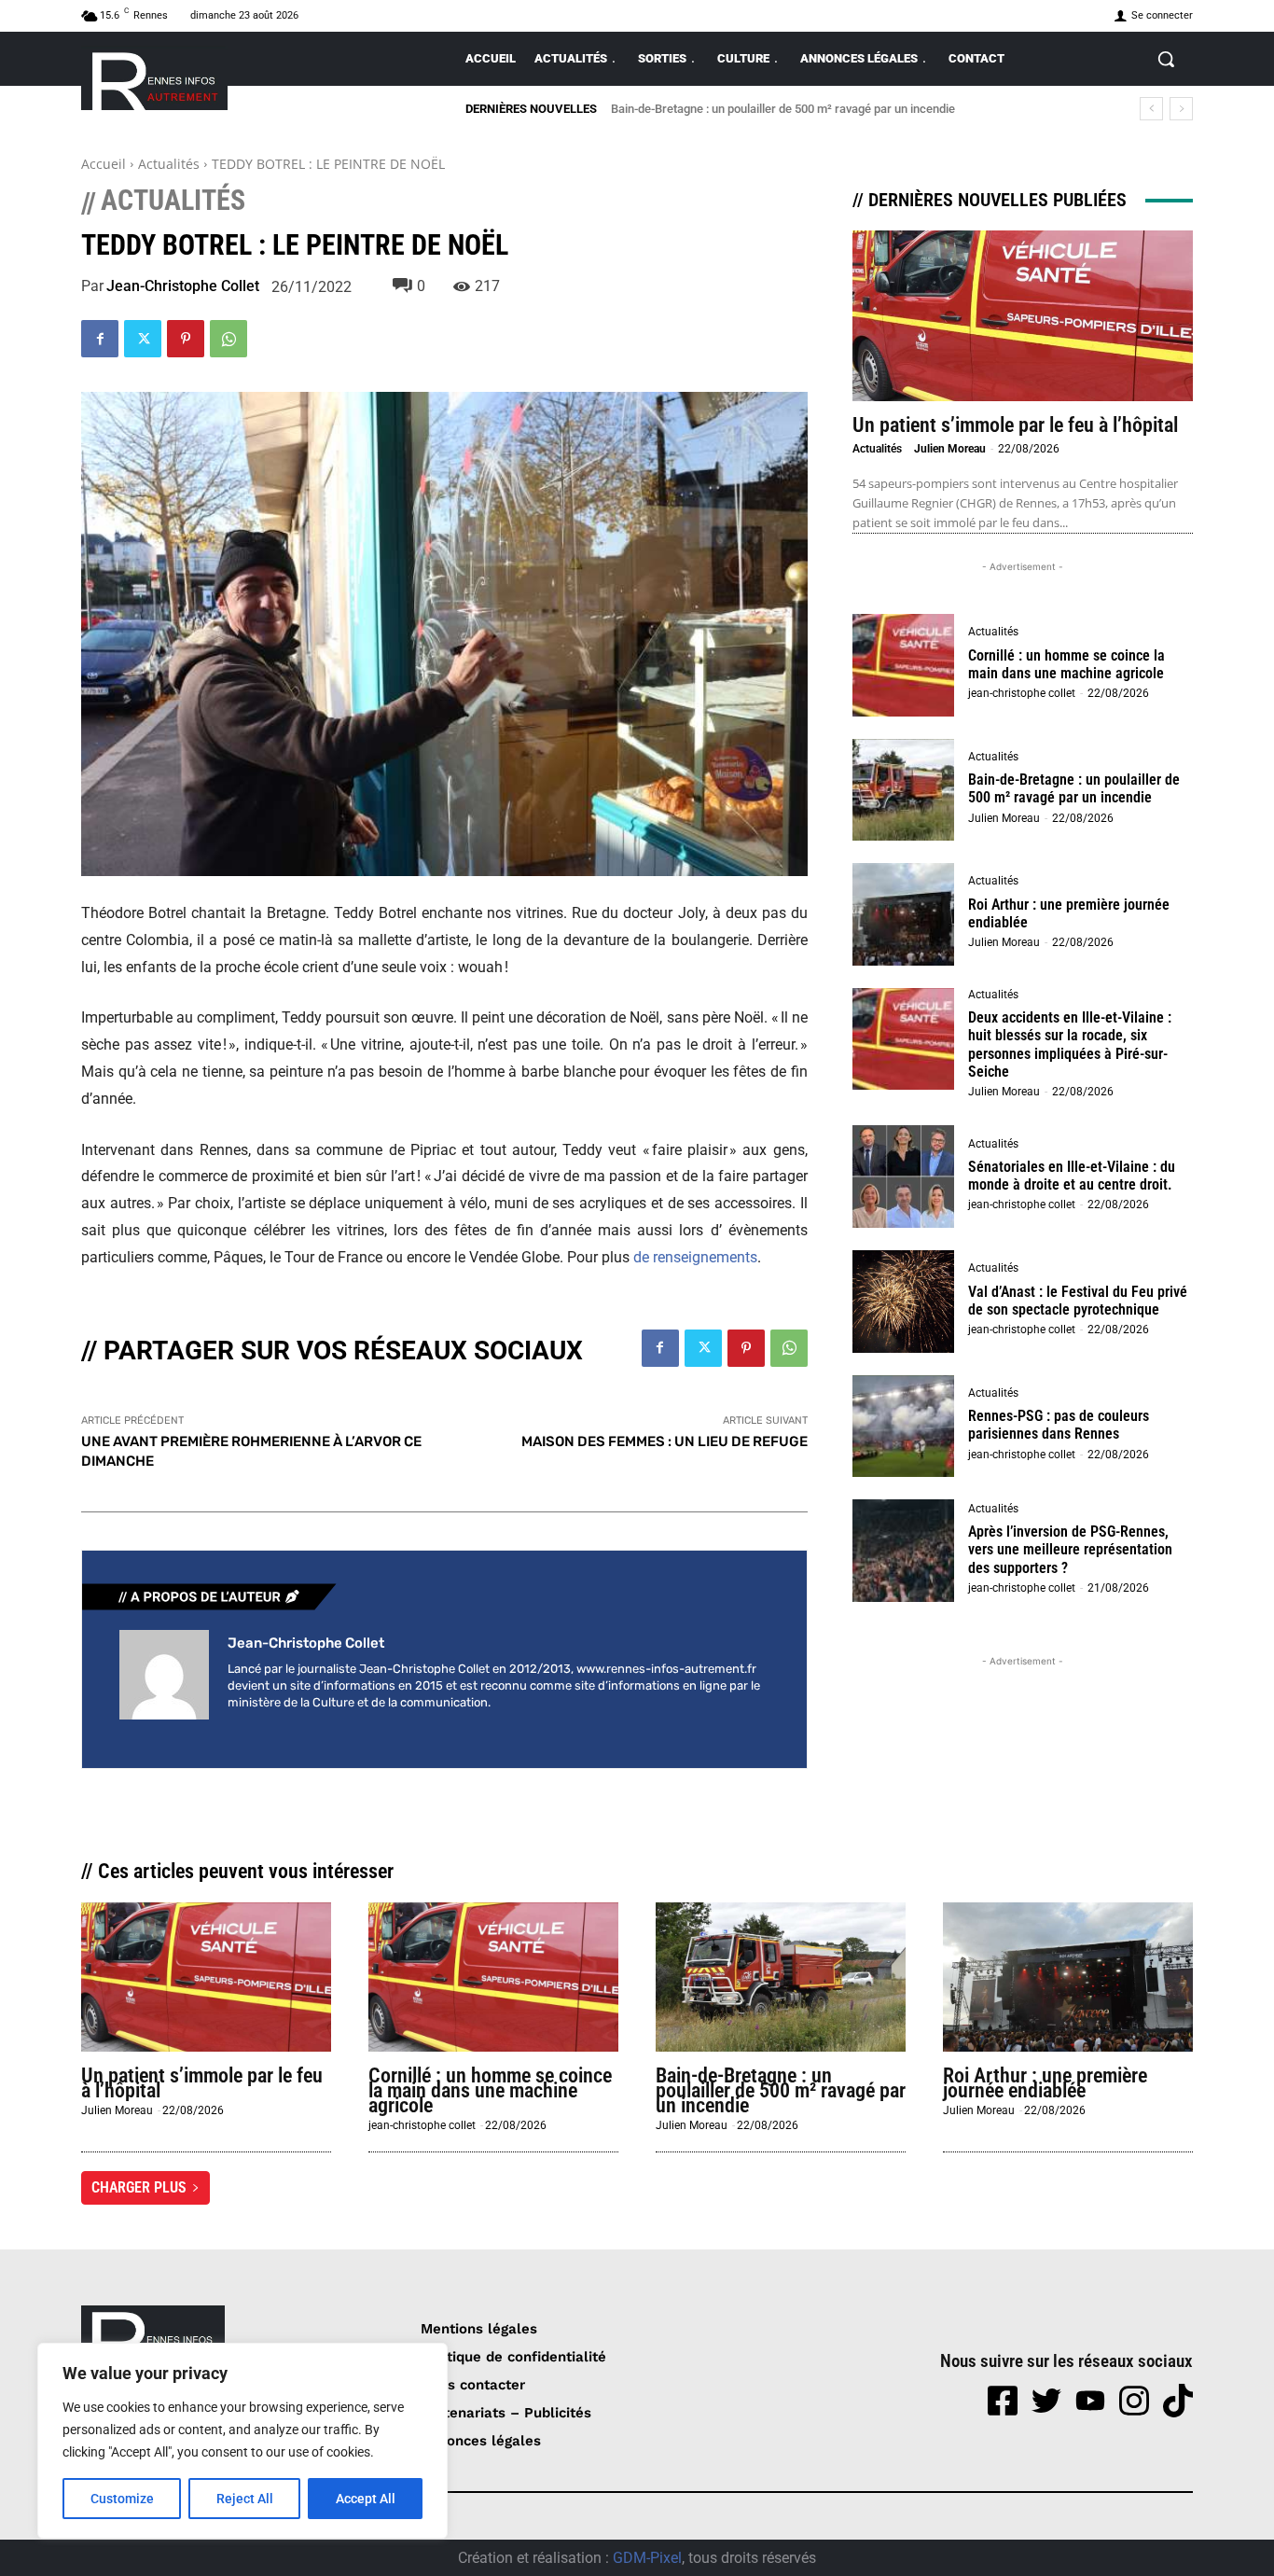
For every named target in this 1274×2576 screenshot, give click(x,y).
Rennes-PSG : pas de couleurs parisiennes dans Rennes (1059, 1425)
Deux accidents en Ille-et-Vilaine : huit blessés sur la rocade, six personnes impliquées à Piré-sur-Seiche (1070, 1044)
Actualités (169, 164)
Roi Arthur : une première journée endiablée (1069, 913)
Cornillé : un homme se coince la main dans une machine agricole (1066, 664)
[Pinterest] (186, 339)
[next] (1181, 109)
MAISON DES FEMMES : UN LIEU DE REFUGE (665, 1441)
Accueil (104, 164)
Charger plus (139, 2187)
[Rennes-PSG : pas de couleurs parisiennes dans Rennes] (904, 1427)
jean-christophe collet (183, 286)
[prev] (1151, 109)
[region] (242, 2441)
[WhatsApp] (228, 339)
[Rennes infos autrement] (154, 78)
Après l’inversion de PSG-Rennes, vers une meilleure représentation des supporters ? (1070, 1549)
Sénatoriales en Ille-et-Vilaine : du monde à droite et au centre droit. (1072, 1176)
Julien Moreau (950, 449)
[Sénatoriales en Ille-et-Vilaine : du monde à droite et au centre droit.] (904, 1177)
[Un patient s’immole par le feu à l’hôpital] (1023, 316)
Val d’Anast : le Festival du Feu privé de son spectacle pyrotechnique (1078, 1301)
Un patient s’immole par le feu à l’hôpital (1015, 425)
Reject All (245, 2499)
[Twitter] (143, 339)
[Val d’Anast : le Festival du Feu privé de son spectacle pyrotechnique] (904, 1302)
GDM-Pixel (647, 2558)
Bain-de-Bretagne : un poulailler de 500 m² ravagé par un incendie (783, 109)
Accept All (366, 2499)
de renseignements (695, 1257)
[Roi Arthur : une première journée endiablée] (904, 914)
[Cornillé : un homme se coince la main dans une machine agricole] (904, 665)
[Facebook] (100, 339)
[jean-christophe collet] (164, 1675)
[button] (1166, 59)
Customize (122, 2499)
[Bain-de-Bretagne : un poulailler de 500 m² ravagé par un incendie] (904, 790)
